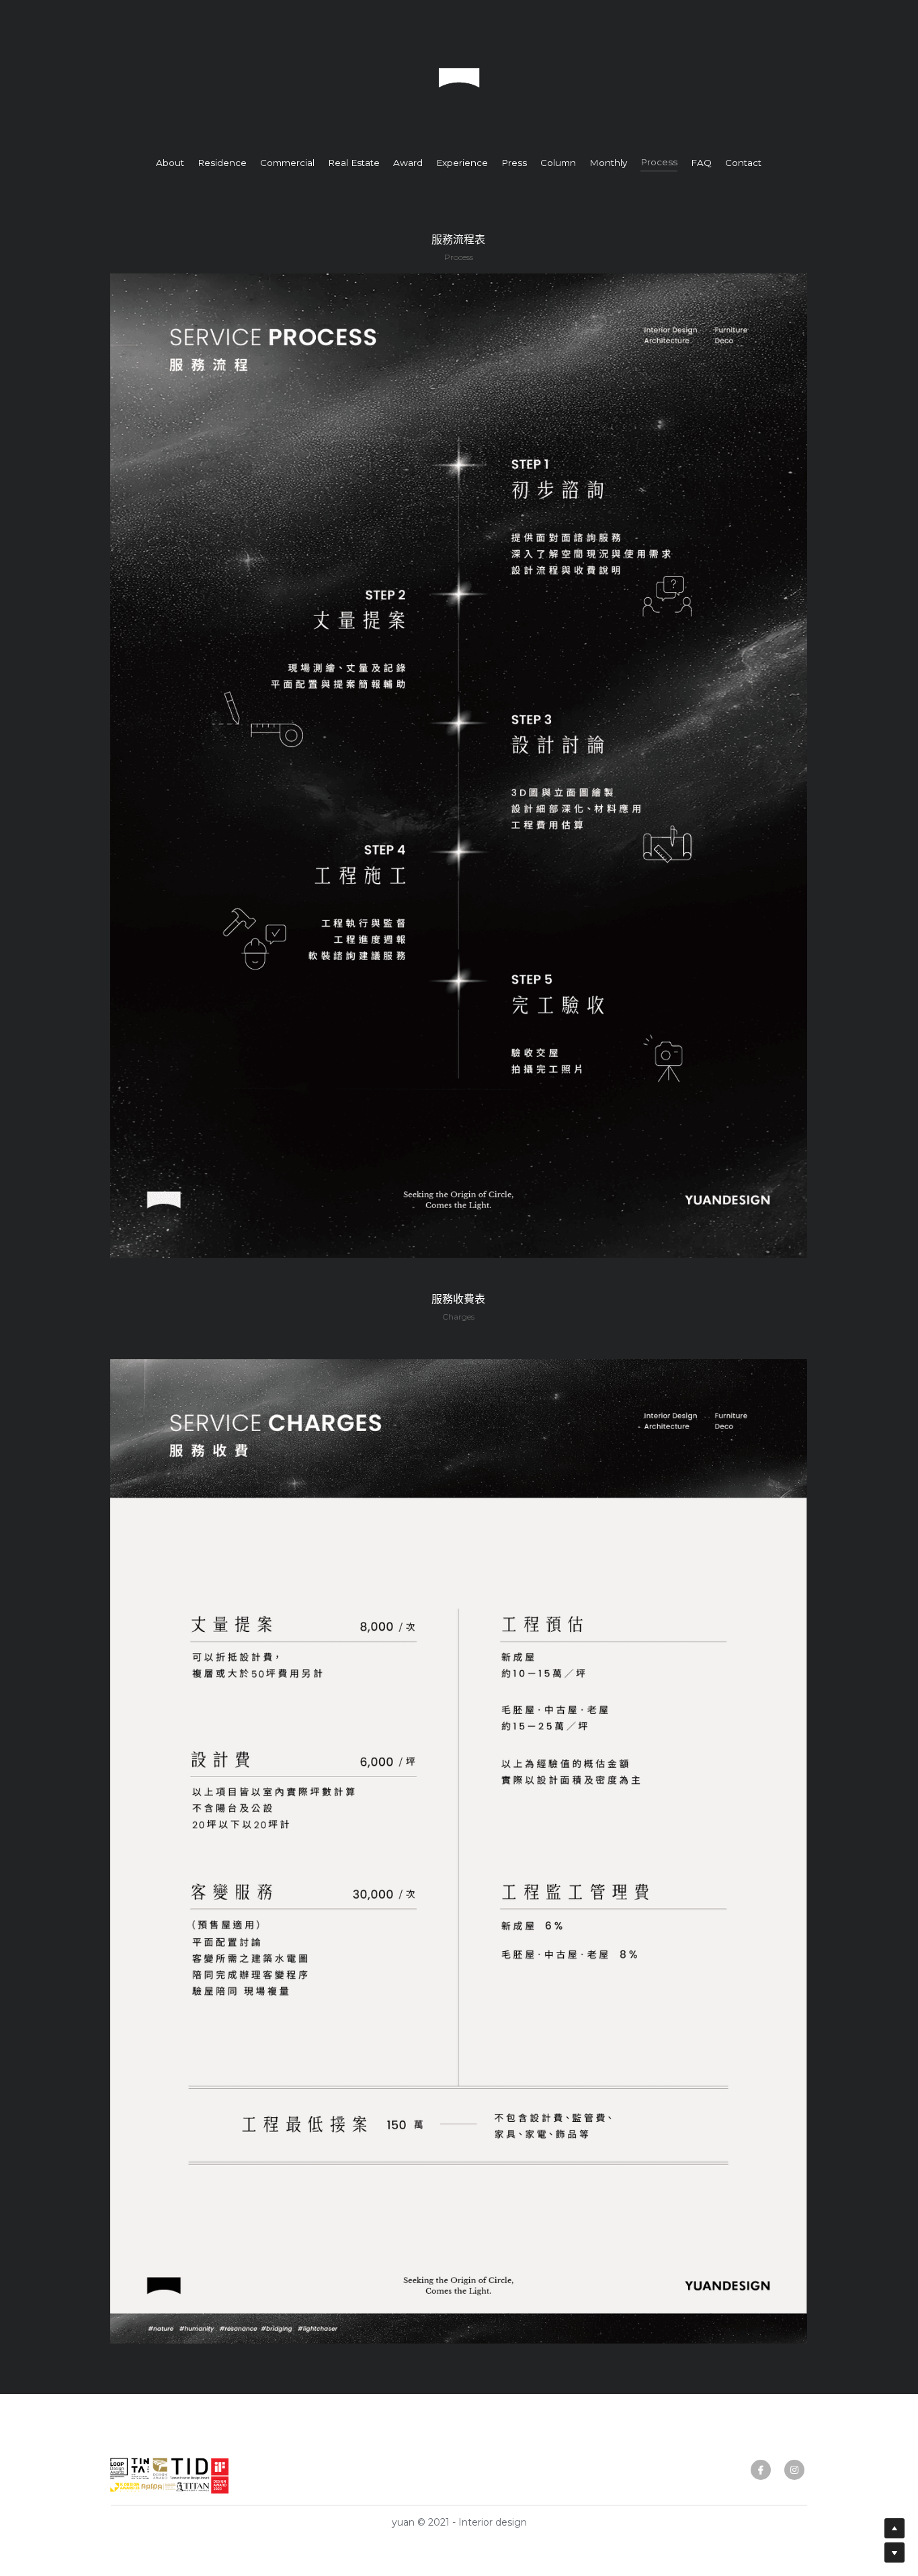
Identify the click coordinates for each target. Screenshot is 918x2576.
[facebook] (761, 2470)
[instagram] (794, 2470)
